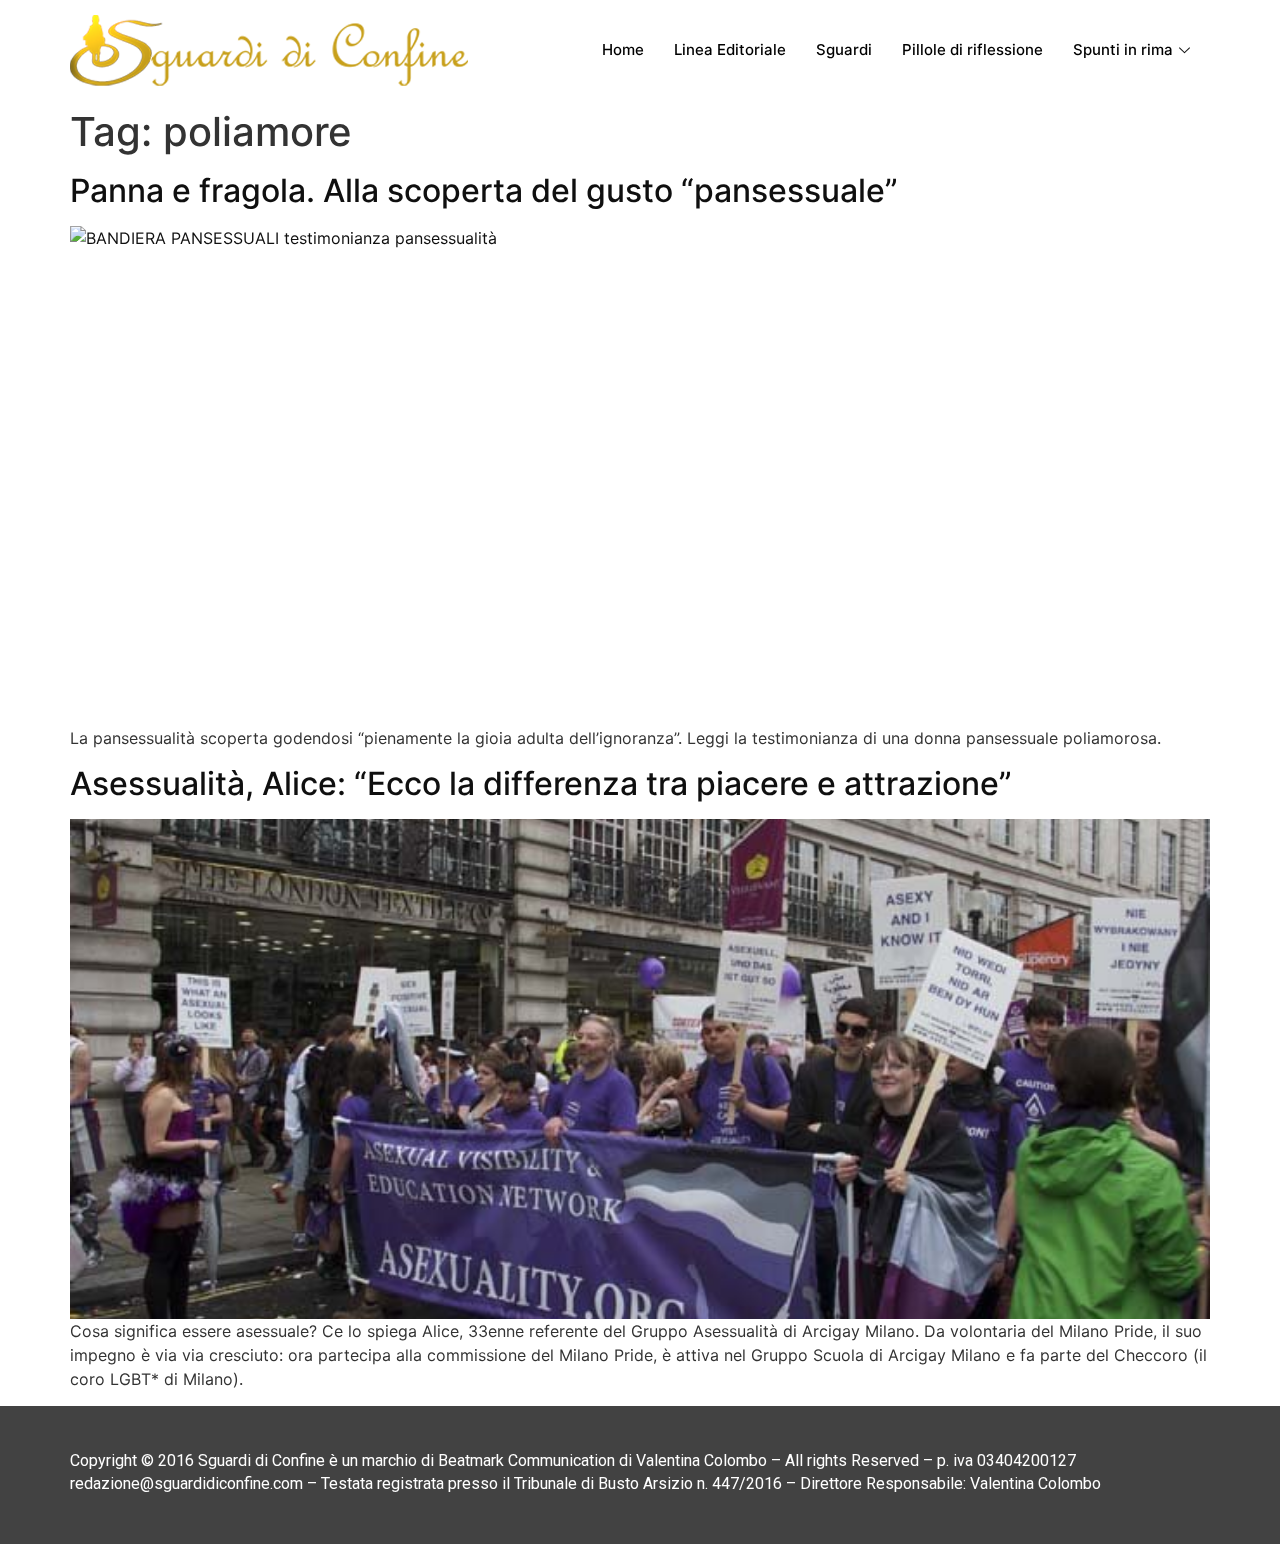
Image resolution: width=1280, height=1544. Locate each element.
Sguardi (844, 49)
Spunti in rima (1123, 49)
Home (623, 49)
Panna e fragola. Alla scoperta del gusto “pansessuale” (484, 190)
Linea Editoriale (730, 49)
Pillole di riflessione (972, 49)
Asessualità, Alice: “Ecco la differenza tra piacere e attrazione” (541, 783)
